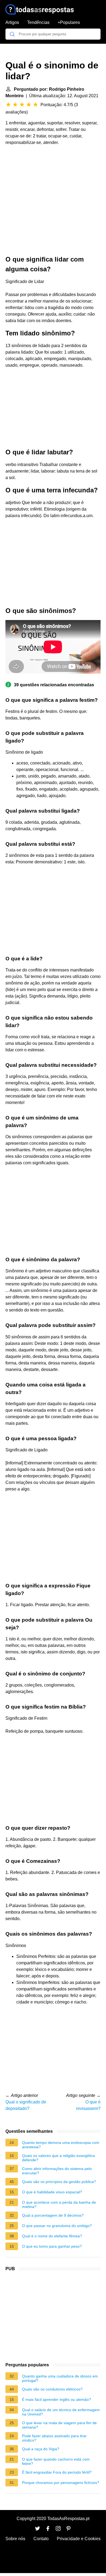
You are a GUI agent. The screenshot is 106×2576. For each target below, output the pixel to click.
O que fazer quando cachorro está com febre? (56, 2461)
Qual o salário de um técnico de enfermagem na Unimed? (61, 2412)
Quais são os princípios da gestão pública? (59, 2182)
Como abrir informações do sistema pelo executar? (57, 2171)
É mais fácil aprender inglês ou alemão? (57, 2399)
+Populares (69, 22)
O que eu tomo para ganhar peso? (52, 2246)
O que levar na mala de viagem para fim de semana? (59, 2425)
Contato (41, 2539)
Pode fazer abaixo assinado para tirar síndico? (54, 2438)
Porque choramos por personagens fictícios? (61, 2483)
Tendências (38, 22)
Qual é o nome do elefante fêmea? (52, 2236)
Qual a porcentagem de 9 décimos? (53, 2215)
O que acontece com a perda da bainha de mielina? (59, 2204)
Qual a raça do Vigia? (41, 2449)
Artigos (12, 22)
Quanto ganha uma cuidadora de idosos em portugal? (60, 2378)
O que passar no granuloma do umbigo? (57, 2226)
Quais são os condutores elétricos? (52, 2389)
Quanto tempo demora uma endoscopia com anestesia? (61, 2145)
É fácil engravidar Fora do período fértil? (57, 2472)
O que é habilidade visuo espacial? (52, 2192)
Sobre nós (15, 2539)
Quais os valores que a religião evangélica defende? (58, 2158)
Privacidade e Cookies (79, 2539)
